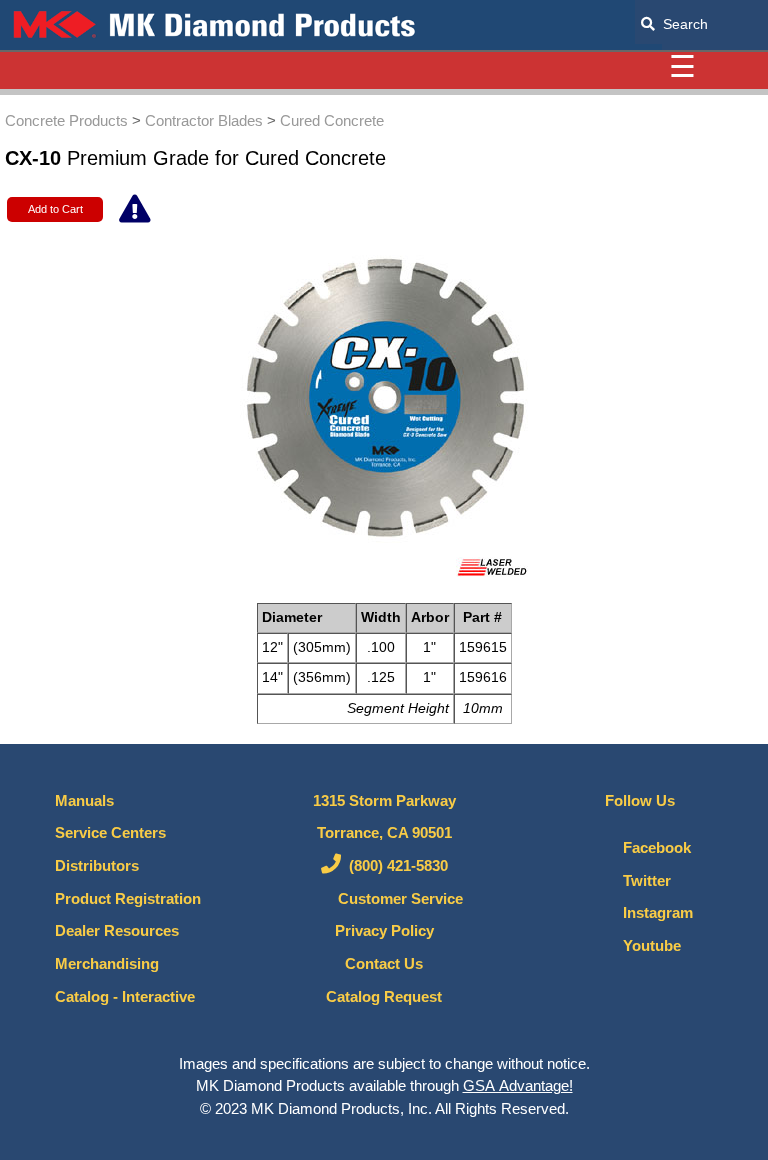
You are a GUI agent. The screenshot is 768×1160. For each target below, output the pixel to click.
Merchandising (107, 964)
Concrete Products (66, 120)
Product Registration (128, 899)
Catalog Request (384, 997)
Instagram (652, 913)
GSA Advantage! (518, 1086)
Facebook (651, 848)
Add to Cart (55, 209)
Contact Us (384, 964)
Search (681, 24)
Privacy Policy (384, 931)
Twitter (641, 881)
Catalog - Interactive (125, 997)
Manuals (84, 801)
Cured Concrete (332, 120)
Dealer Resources (117, 931)
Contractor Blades (204, 120)
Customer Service (394, 899)
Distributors (97, 866)
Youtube (646, 946)
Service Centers (110, 833)
